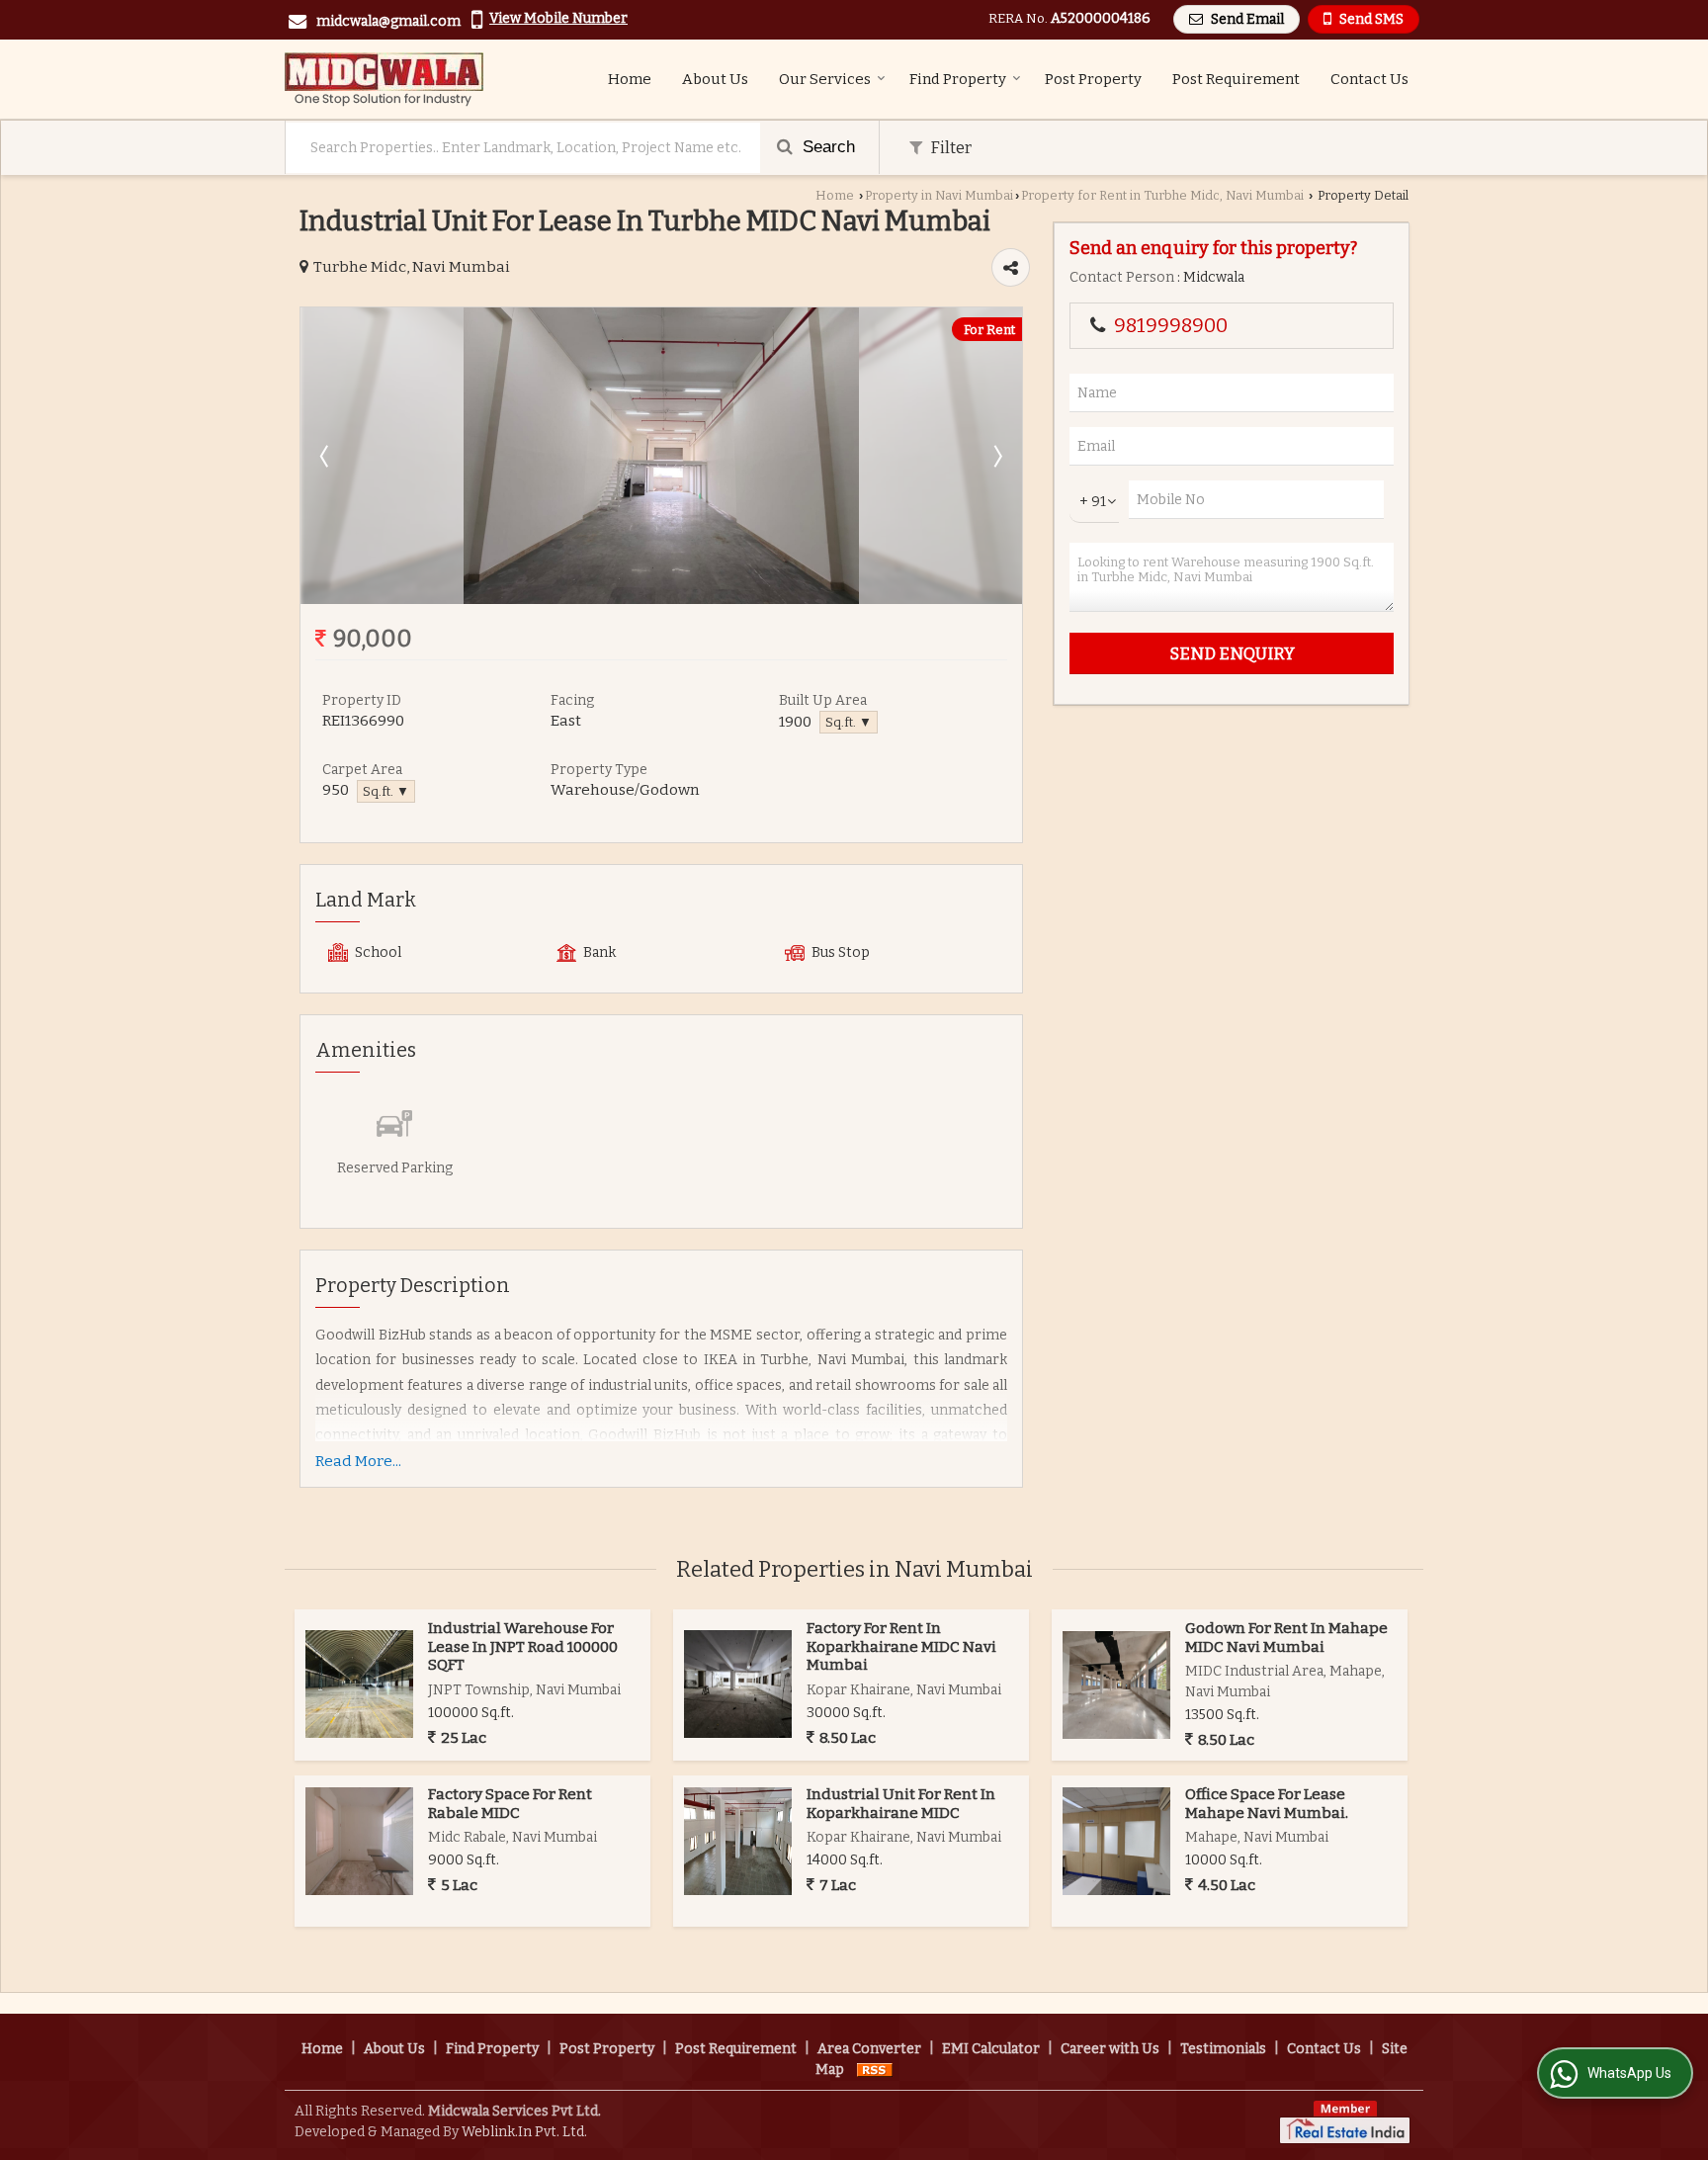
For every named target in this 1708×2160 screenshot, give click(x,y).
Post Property (1093, 79)
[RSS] (875, 2070)
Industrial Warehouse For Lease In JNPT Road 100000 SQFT (523, 1646)
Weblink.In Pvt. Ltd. (524, 2132)
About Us (715, 79)
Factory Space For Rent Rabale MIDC (510, 1803)
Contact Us (1369, 79)
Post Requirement (1236, 79)
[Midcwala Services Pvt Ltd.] (384, 79)
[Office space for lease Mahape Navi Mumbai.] (1116, 1841)
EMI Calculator (991, 2049)
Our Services (825, 79)
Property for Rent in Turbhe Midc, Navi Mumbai (1162, 195)
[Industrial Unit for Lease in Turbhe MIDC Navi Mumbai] (661, 600)
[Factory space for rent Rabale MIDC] (359, 1841)
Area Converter (869, 2049)
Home (630, 79)
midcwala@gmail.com (388, 21)
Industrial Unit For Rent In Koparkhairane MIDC (901, 1803)
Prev (326, 456)
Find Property (958, 79)
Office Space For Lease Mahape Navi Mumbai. (1267, 1803)
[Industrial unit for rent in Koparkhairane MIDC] (738, 1841)
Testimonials (1223, 2049)
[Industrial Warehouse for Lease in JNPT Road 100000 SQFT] (359, 1684)
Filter (949, 147)
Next (996, 456)
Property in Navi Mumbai (939, 195)
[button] (558, 18)
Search (826, 147)
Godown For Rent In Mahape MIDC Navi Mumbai (1286, 1637)
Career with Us (1110, 2049)
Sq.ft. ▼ (849, 722)
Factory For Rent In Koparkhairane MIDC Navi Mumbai (901, 1646)
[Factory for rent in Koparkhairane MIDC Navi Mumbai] (738, 1684)
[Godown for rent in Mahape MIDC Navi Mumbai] (1116, 1685)
